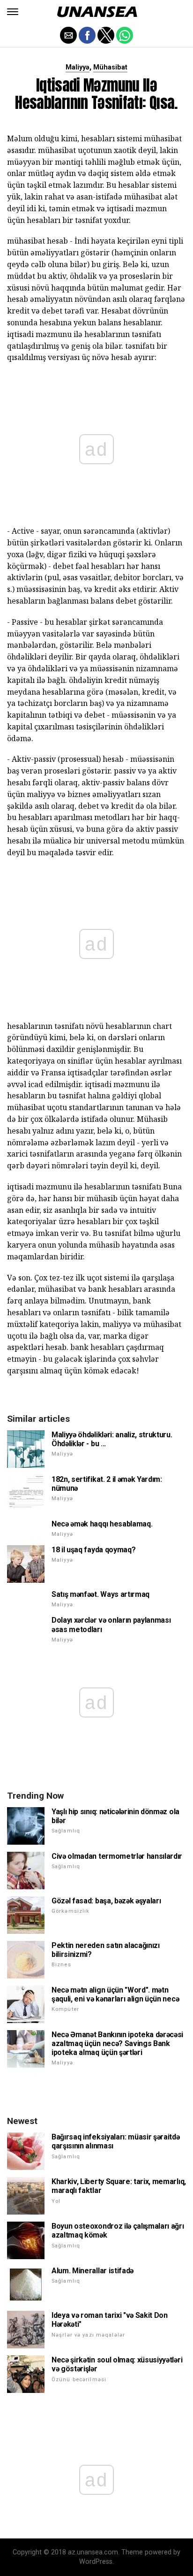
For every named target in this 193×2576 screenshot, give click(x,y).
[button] (13, 12)
